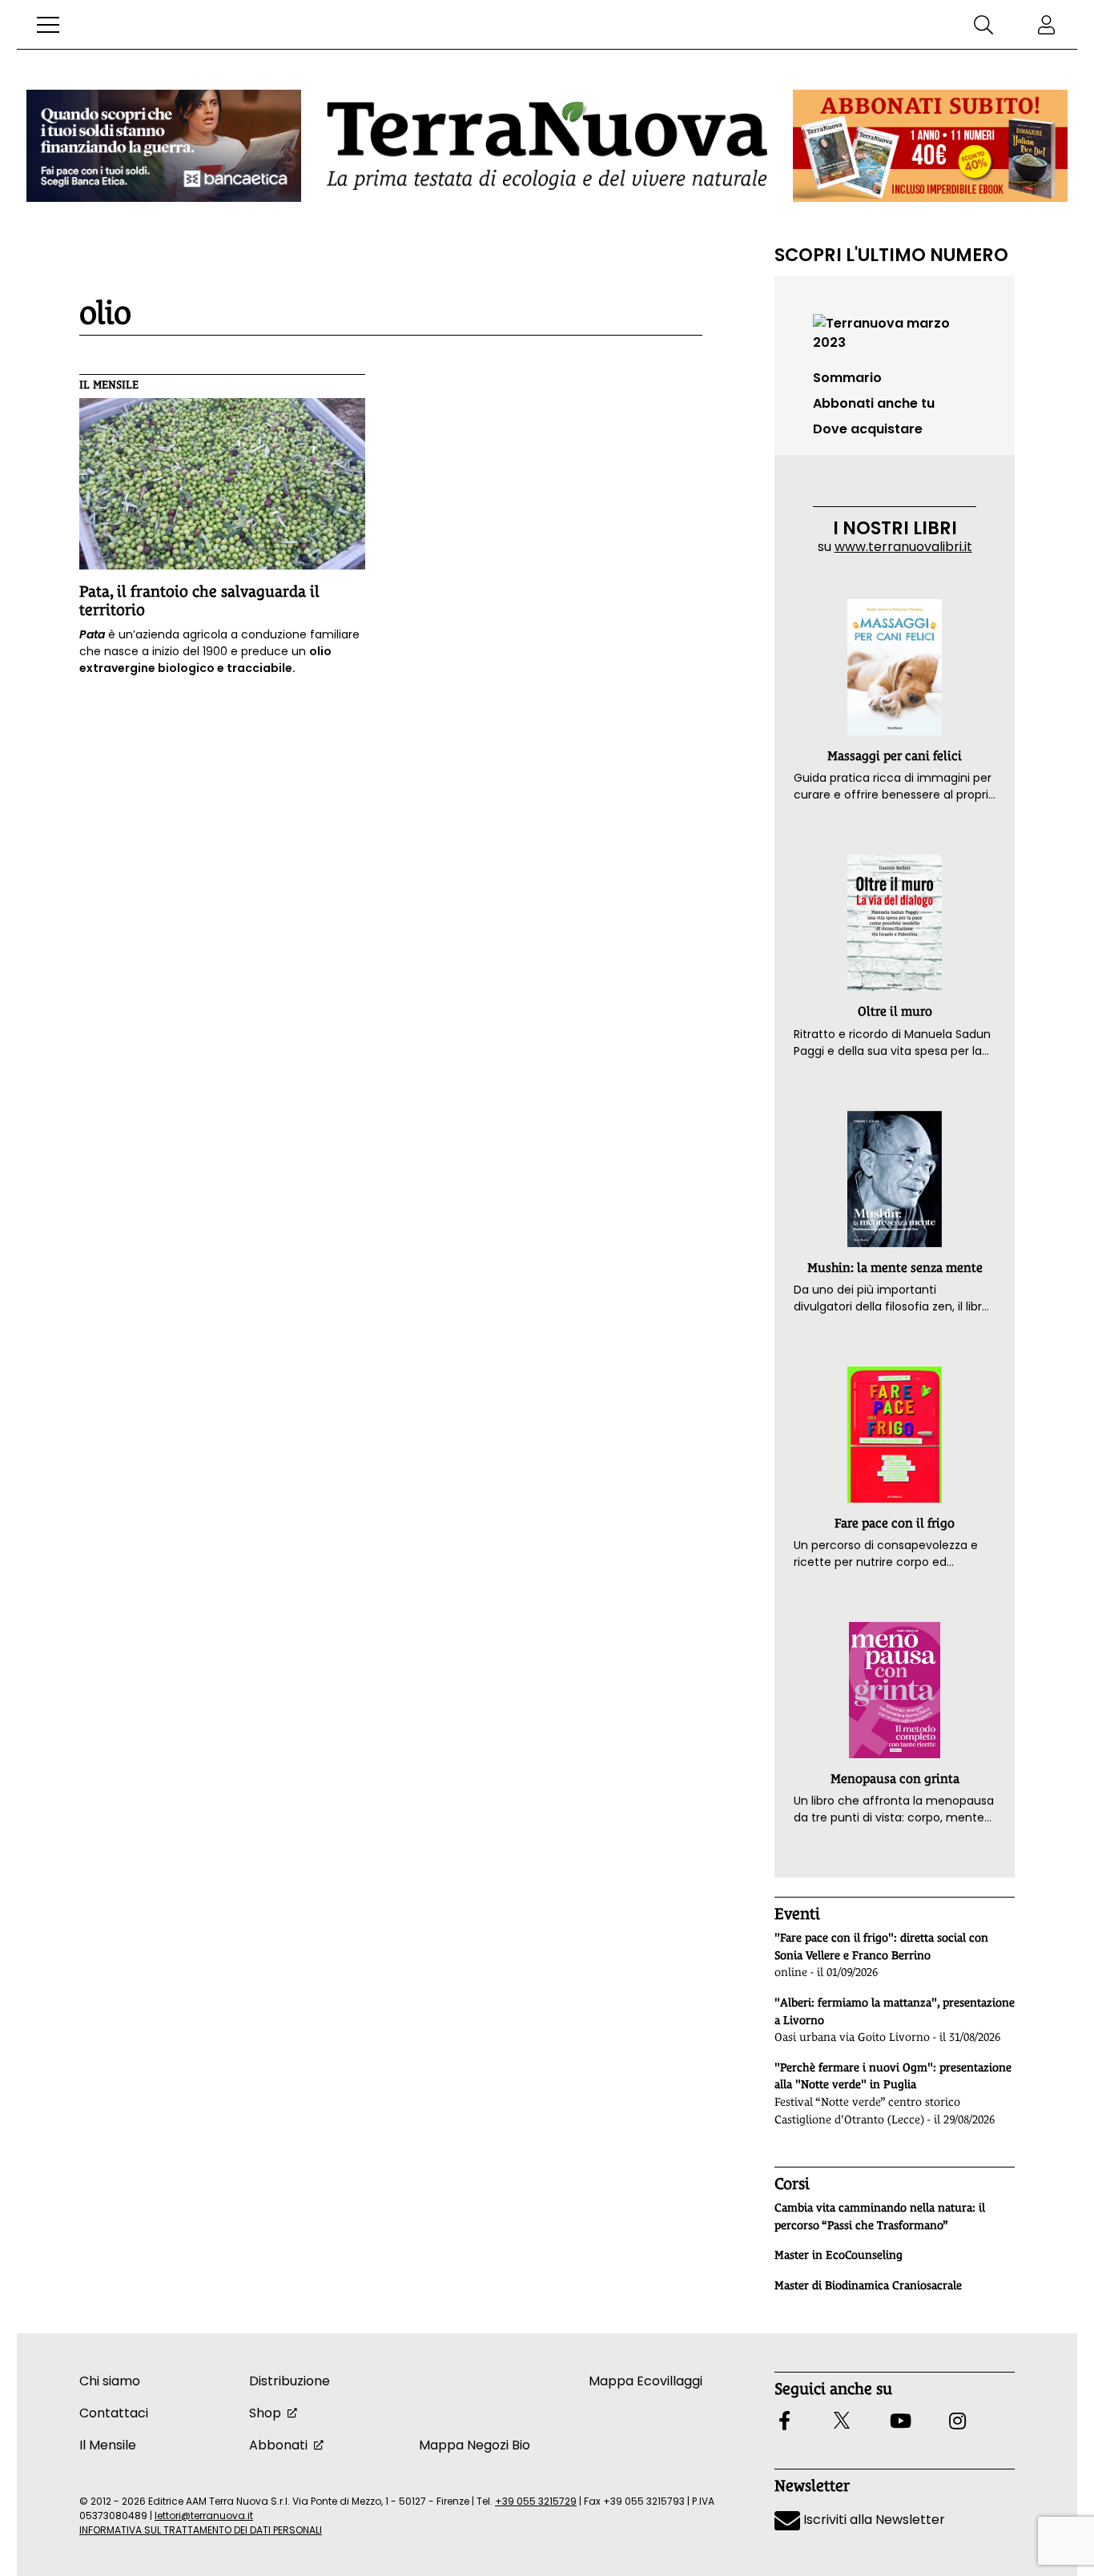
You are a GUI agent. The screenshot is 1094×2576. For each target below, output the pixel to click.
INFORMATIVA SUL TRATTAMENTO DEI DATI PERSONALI (201, 2530)
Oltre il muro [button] (895, 1011)
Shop (265, 2413)
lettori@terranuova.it (204, 2516)
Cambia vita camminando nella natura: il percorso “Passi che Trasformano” (880, 2216)
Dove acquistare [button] (868, 429)
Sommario (847, 378)
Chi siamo (110, 2381)
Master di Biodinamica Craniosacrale (868, 2285)
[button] (48, 25)
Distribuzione (290, 2381)
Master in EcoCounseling (839, 2255)
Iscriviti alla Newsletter (873, 2520)
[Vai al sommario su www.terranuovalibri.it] (895, 332)
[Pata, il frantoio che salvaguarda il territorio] (222, 484)
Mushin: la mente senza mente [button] (895, 1268)
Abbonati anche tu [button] (874, 403)
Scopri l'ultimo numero (891, 255)
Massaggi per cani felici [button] (895, 756)
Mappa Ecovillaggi (646, 2381)
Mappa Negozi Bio (475, 2445)
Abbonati (278, 2445)
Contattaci (114, 2413)
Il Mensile (109, 384)
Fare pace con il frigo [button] (895, 1523)
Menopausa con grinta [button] (895, 1779)
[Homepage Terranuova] (547, 145)
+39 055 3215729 (536, 2501)
